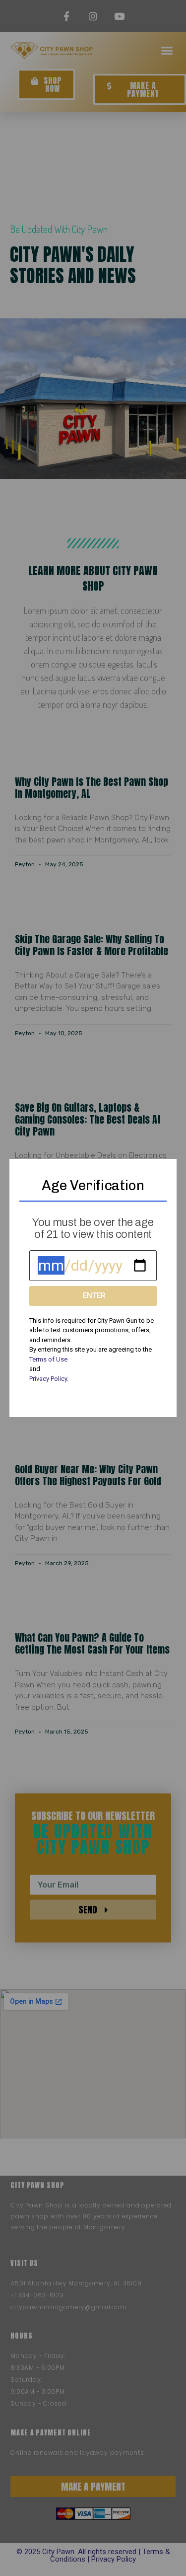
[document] (93, 1288)
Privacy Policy (48, 1379)
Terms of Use (48, 1359)
